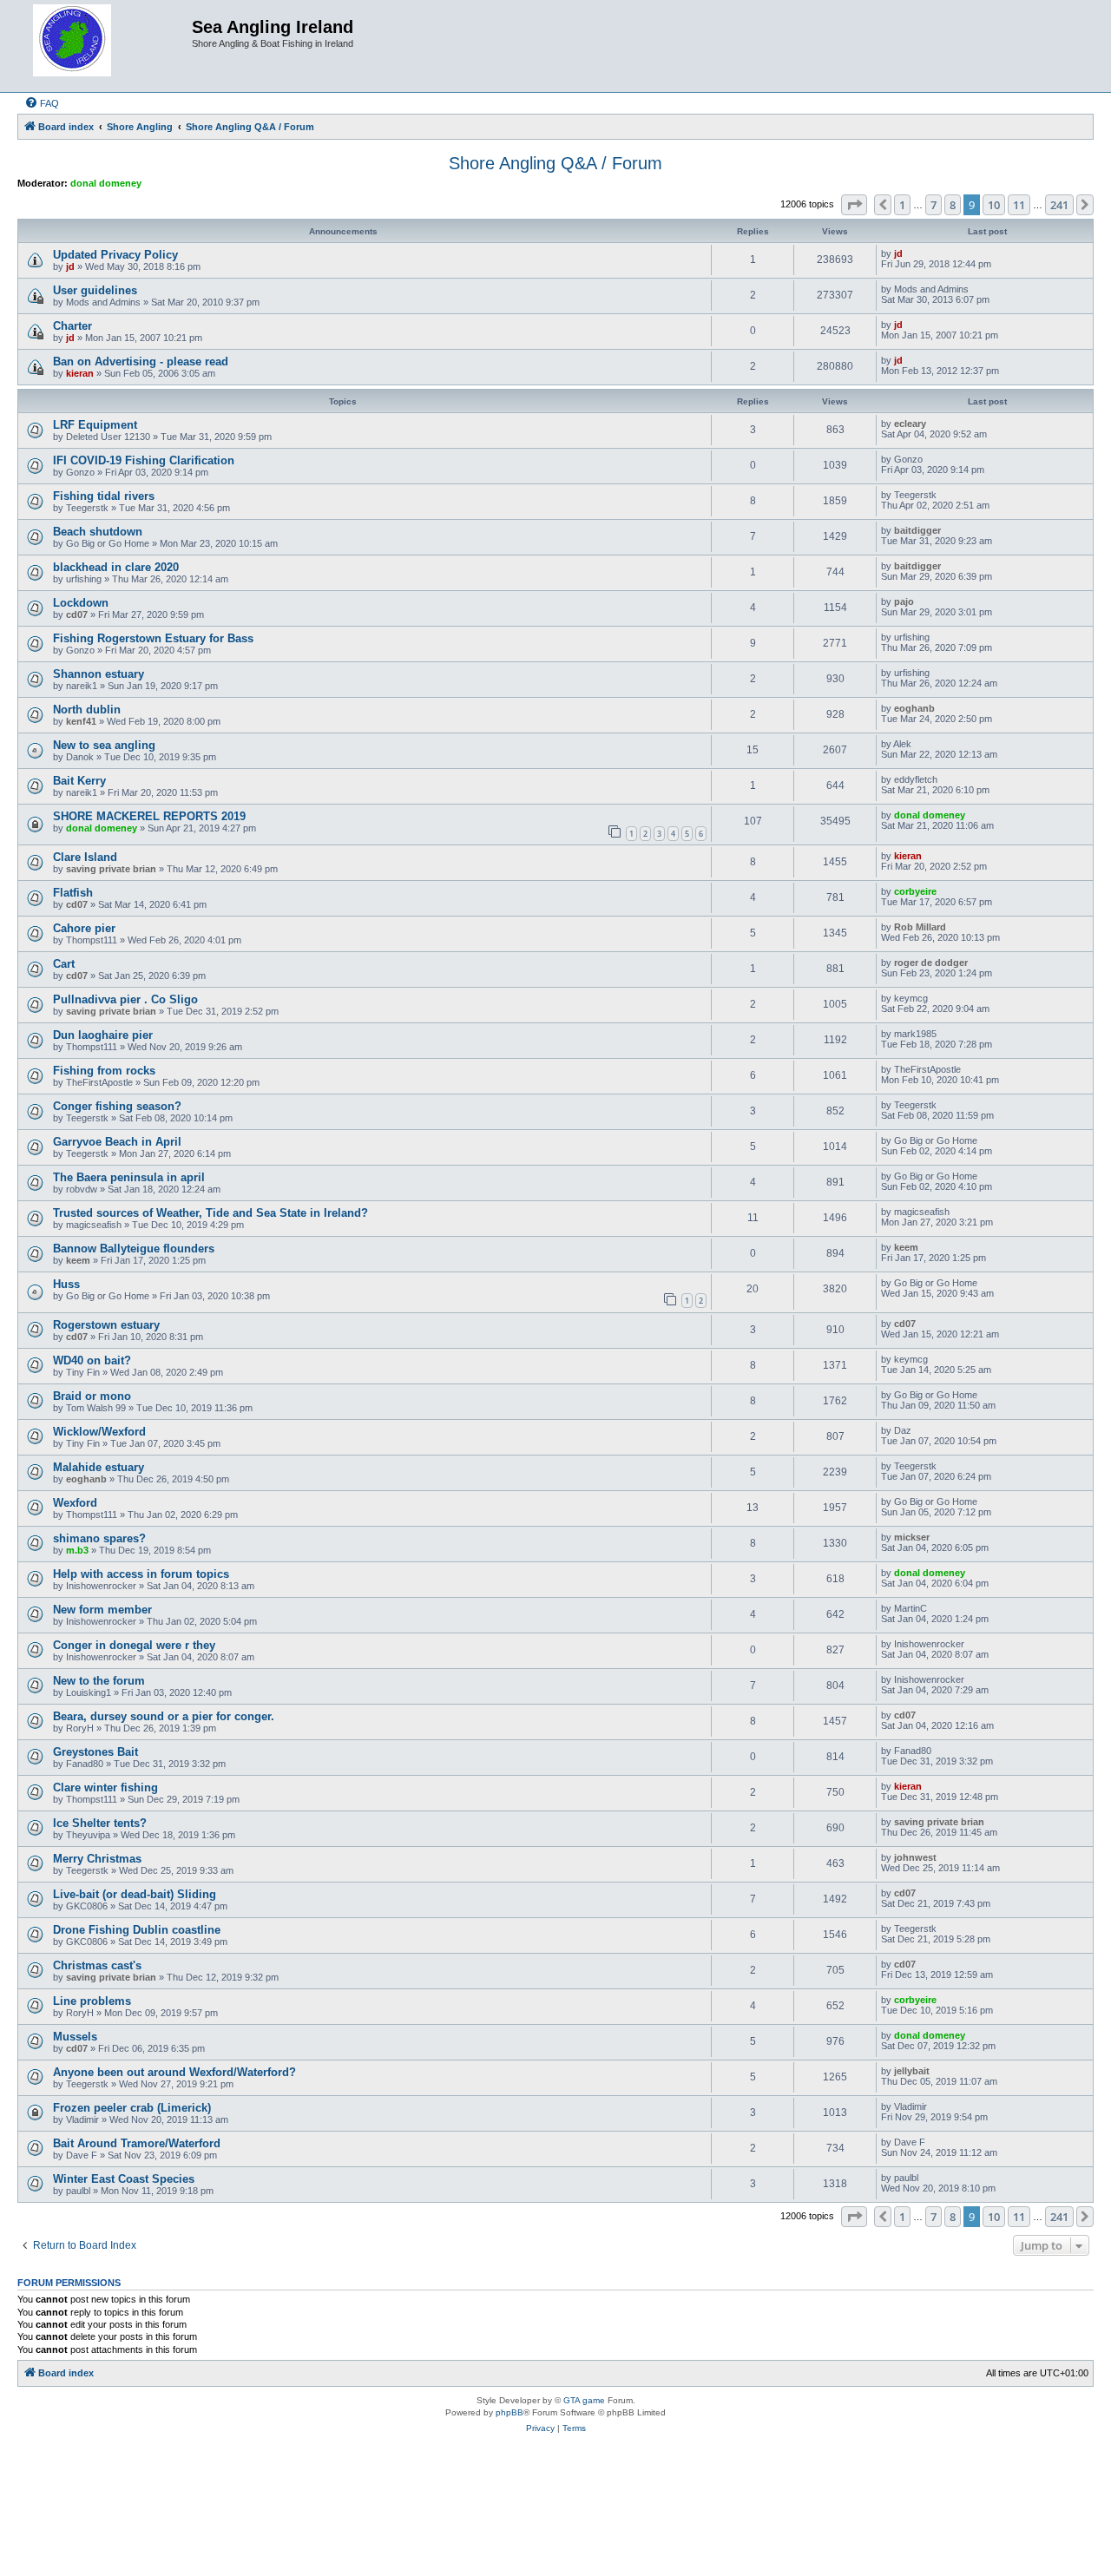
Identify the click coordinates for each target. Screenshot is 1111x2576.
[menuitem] (42, 103)
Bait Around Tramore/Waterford (137, 2143)
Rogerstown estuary (106, 1325)
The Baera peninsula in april (129, 1177)
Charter (72, 326)
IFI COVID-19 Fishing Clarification (144, 460)
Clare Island (85, 857)
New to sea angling (104, 745)
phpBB (509, 2412)
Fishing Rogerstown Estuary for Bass (153, 638)
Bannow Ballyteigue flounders (134, 1249)
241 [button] (1059, 205)
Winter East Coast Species (124, 2179)
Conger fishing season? (117, 1106)
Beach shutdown (98, 532)
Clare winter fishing (105, 1787)
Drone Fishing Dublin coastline (137, 1930)
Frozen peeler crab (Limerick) (132, 2108)
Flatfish (73, 893)
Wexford (75, 1503)
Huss (66, 1284)
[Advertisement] (555, 2510)
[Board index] (107, 46)
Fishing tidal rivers (104, 496)
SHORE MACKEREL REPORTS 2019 (149, 816)
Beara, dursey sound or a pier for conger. (164, 1716)
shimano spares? (99, 1538)
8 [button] (953, 205)
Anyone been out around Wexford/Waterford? (174, 2072)
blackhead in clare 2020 (116, 567)
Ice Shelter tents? (100, 1823)
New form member (102, 1610)
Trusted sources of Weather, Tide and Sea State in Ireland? (210, 1213)
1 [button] (902, 205)
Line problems (92, 2001)
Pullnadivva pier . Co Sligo (125, 999)
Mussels (75, 2037)
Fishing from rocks (104, 1071)
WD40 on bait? (92, 1360)
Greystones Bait (95, 1752)
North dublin (87, 710)
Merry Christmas (97, 1859)
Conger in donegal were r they (134, 1645)
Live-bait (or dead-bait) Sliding (135, 1894)
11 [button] (1019, 205)
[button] (854, 205)
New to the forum (99, 1681)
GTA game (584, 2400)
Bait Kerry (79, 781)
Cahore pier (84, 928)
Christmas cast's (97, 1965)
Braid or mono (92, 1396)
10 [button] (994, 205)
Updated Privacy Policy (115, 255)
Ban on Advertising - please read (141, 361)
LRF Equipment (95, 425)
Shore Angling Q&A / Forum (555, 163)
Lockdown (81, 603)
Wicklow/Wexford (99, 1432)
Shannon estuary (99, 674)
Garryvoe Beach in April (117, 1142)
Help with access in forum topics (141, 1574)
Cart (64, 964)
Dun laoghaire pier (103, 1035)
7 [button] (934, 205)
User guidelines (95, 290)
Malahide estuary (99, 1467)
